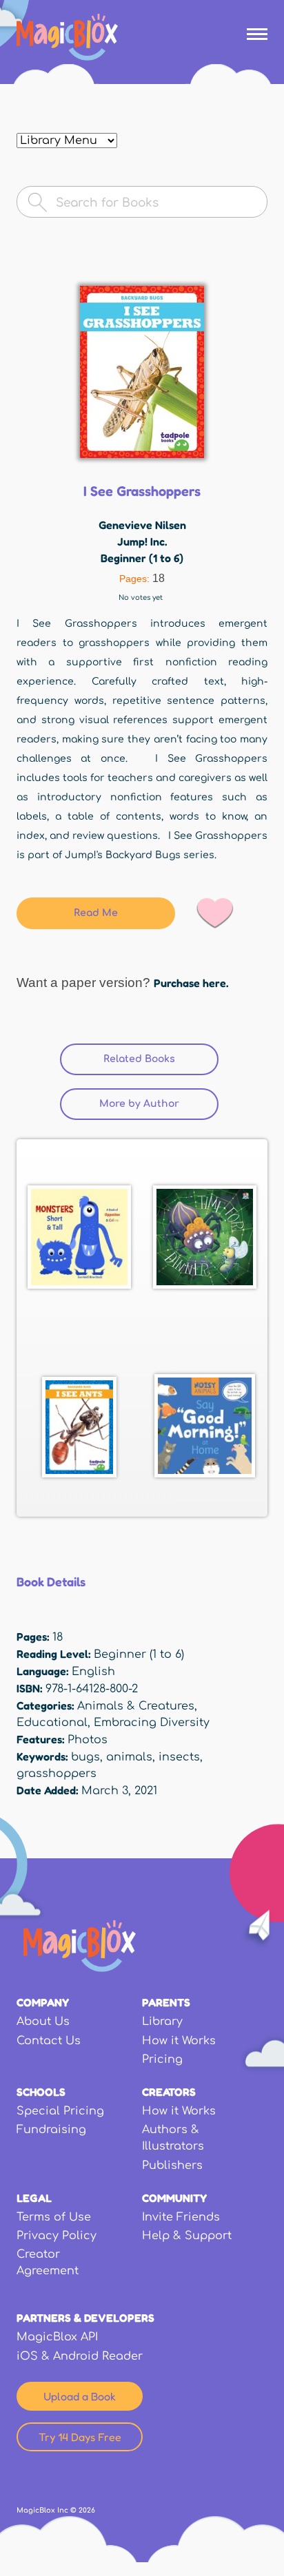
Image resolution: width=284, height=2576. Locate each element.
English (93, 1672)
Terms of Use (54, 2217)
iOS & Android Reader (80, 2356)
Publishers (172, 2165)
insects (179, 1757)
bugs (85, 1757)
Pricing (162, 2059)
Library (162, 2022)
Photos (88, 1740)
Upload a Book (80, 2396)
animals (129, 1757)
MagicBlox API (57, 2337)
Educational (52, 1723)
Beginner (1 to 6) (142, 558)
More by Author (139, 1104)
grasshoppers (57, 1774)
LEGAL (34, 2198)
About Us (43, 2022)
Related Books (161, 1059)
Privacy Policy (57, 2236)
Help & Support (187, 2236)
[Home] (67, 37)
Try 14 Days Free (80, 2437)
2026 (87, 2510)
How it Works (179, 2041)
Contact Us (49, 2041)
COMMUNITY (174, 2198)
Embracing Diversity (152, 1723)
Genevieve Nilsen (142, 525)
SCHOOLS (41, 2092)
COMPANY (43, 2002)
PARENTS (166, 2002)
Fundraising (51, 2130)
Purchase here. (191, 983)
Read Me (96, 913)
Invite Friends (181, 2217)
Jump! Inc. (142, 541)
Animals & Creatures (136, 1706)
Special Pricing (60, 2111)
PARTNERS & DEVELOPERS (85, 2318)
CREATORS (169, 2092)
